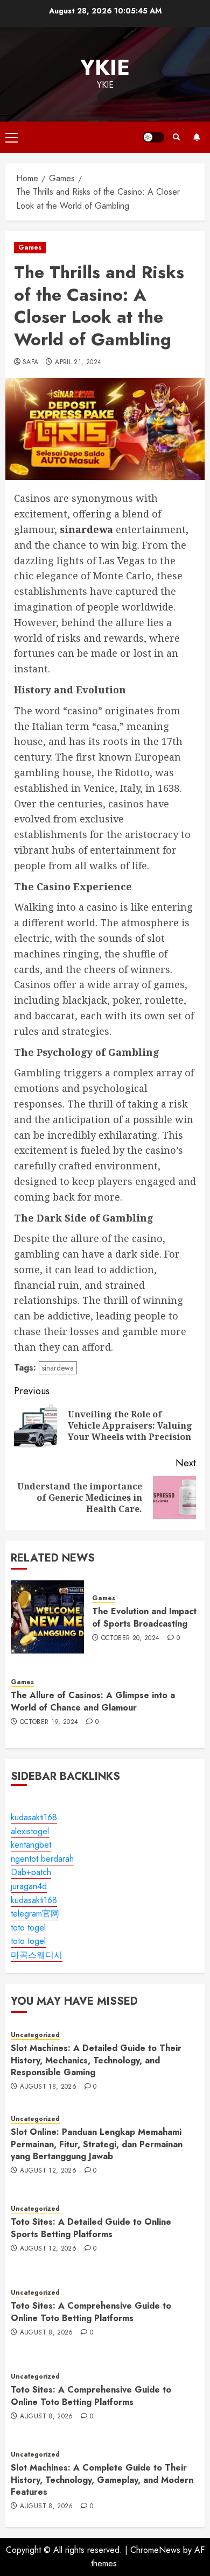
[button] (12, 137)
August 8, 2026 (47, 2333)
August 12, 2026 (48, 2171)
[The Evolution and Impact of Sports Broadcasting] (47, 1617)
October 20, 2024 (131, 1638)
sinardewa (58, 1368)
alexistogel (30, 1831)
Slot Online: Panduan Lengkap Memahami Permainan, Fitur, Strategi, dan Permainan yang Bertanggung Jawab (97, 2144)
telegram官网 (35, 1914)
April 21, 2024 (78, 363)
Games (30, 247)
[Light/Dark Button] (153, 137)
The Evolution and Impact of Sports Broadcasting (144, 1617)
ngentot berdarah (42, 1859)
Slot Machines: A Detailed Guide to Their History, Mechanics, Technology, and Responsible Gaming (96, 2060)
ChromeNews (155, 2550)
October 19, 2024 (49, 1722)
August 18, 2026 (48, 2087)
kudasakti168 (34, 1817)
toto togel (28, 1928)
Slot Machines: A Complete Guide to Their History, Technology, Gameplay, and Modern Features (102, 2480)
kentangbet (31, 1845)
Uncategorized (35, 2035)
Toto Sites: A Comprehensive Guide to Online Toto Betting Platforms (91, 2312)
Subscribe (197, 137)
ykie (105, 67)
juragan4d (29, 1886)
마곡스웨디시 (37, 1955)
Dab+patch (31, 1872)
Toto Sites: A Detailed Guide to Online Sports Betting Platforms (91, 2228)
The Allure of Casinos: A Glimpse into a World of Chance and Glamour (93, 1701)
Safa (30, 363)
